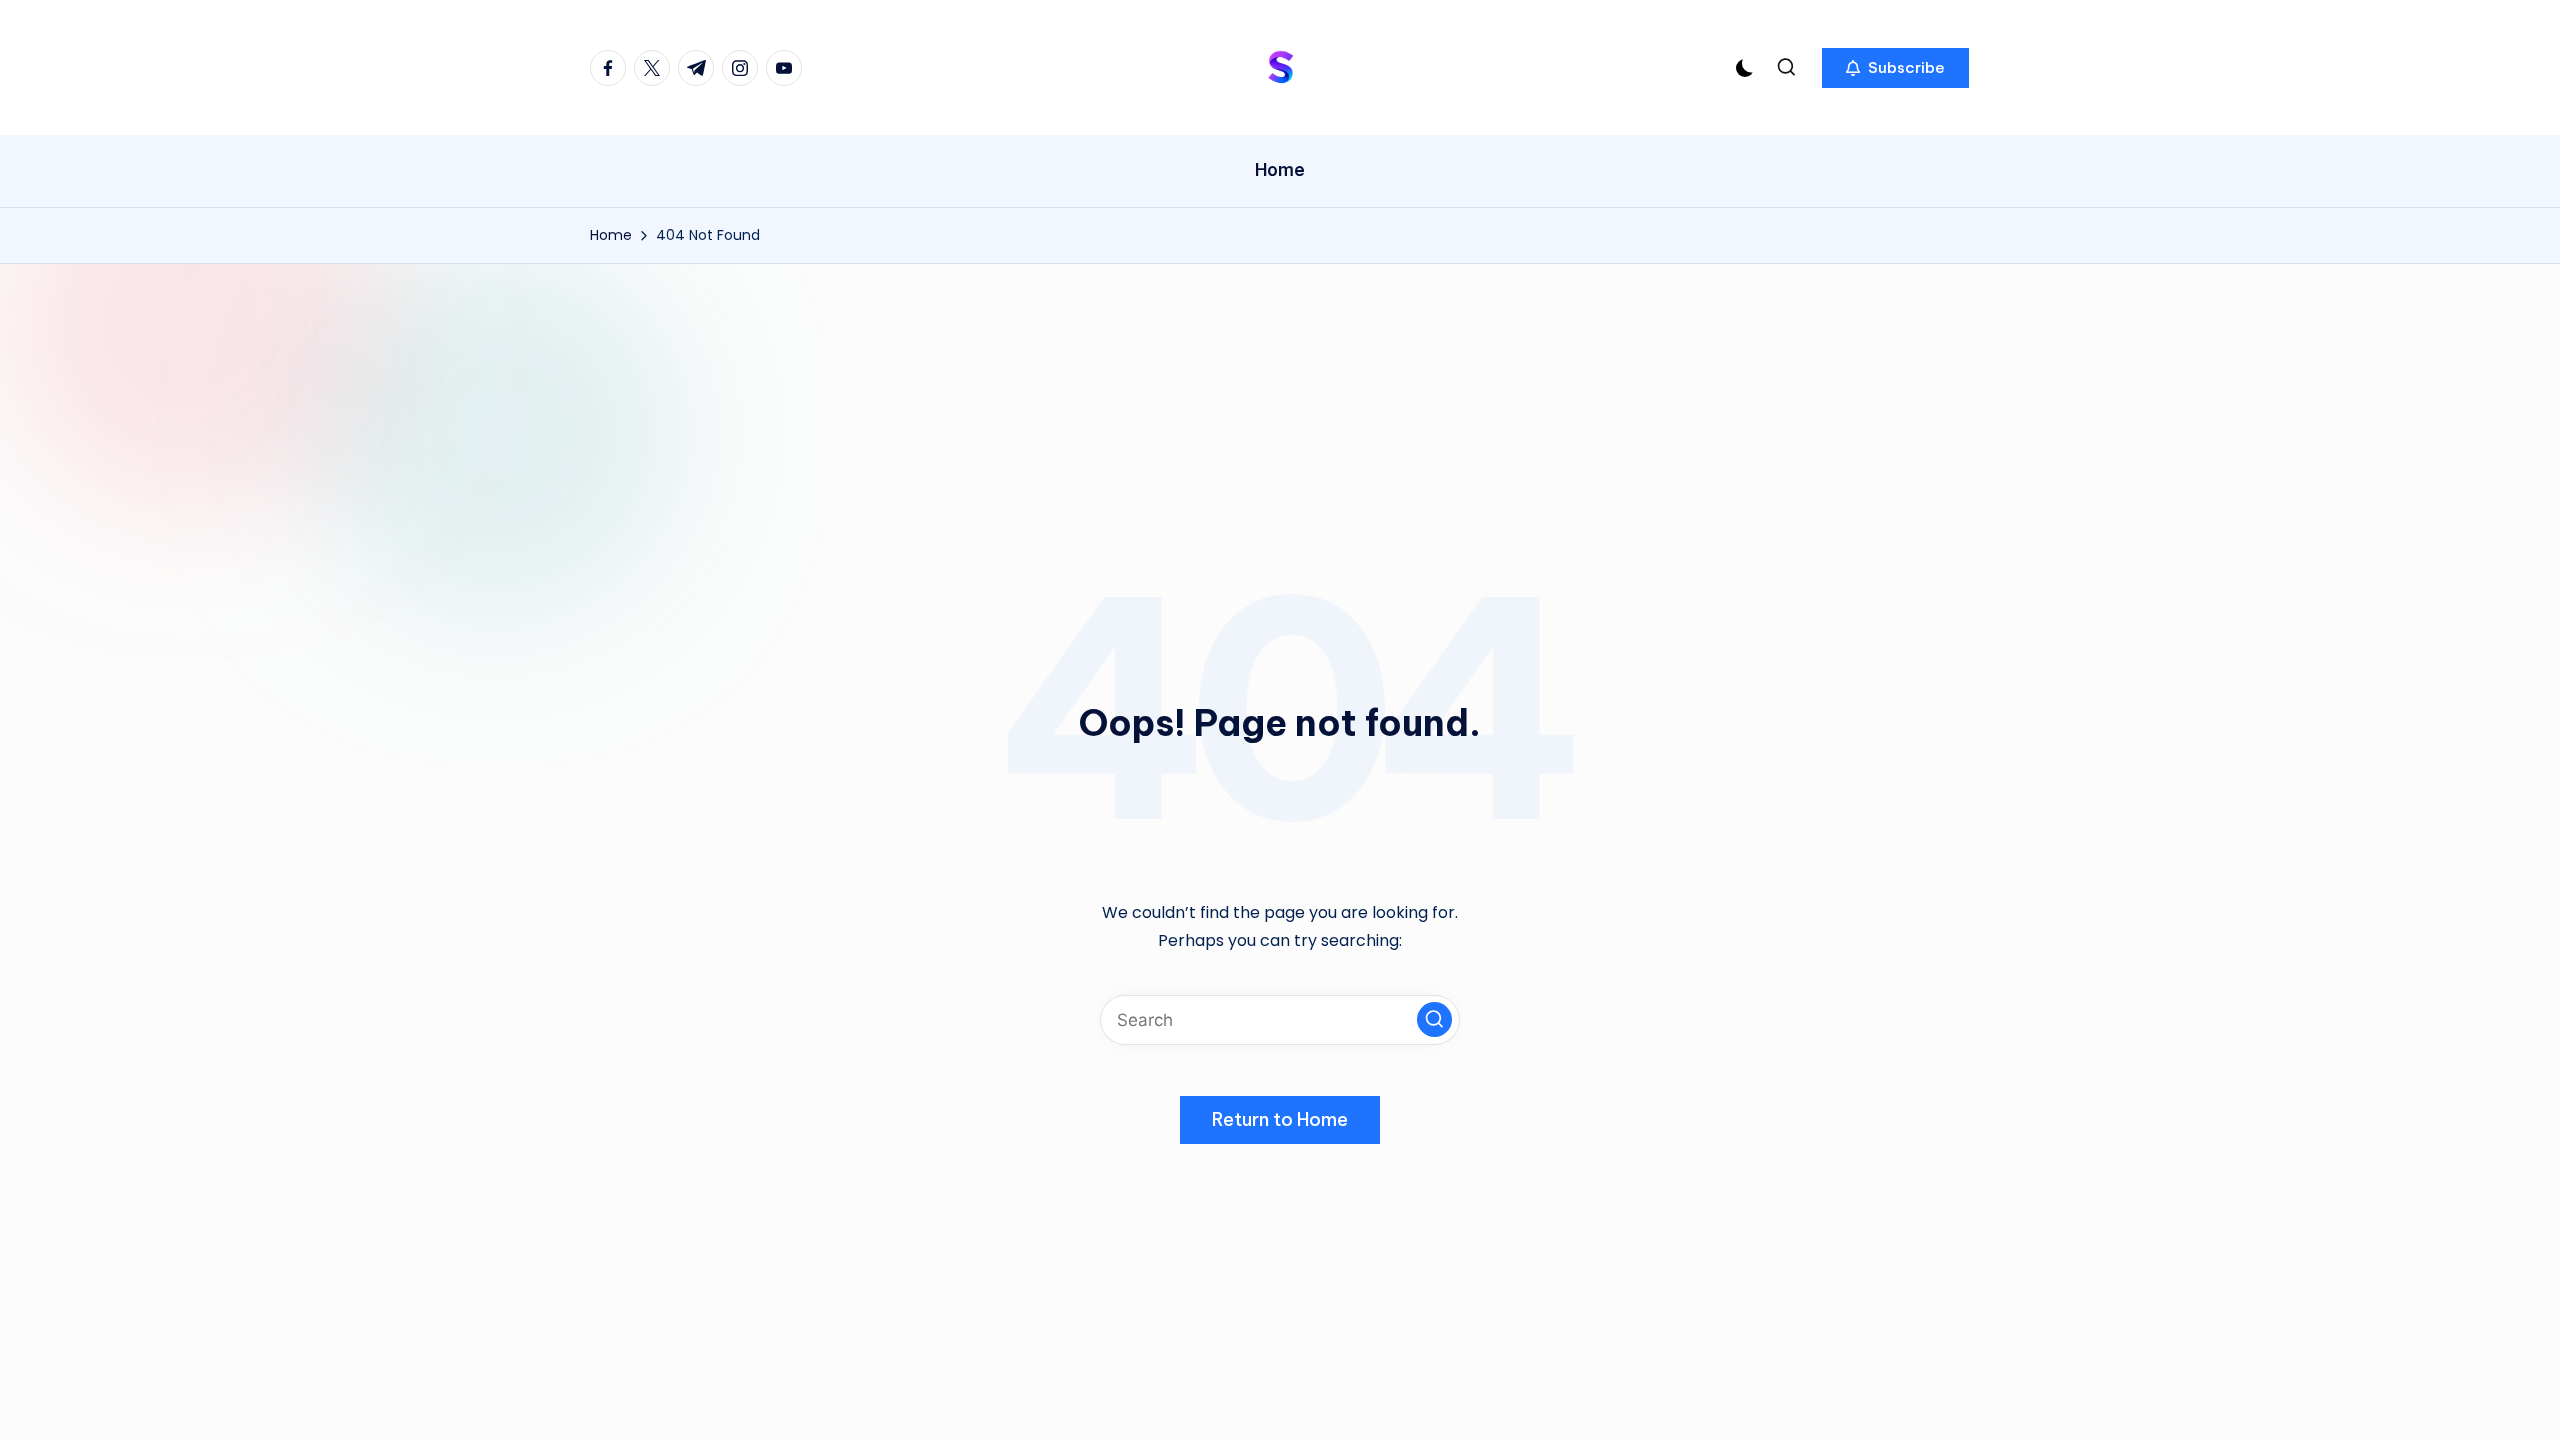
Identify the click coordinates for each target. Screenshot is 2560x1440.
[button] (1895, 68)
